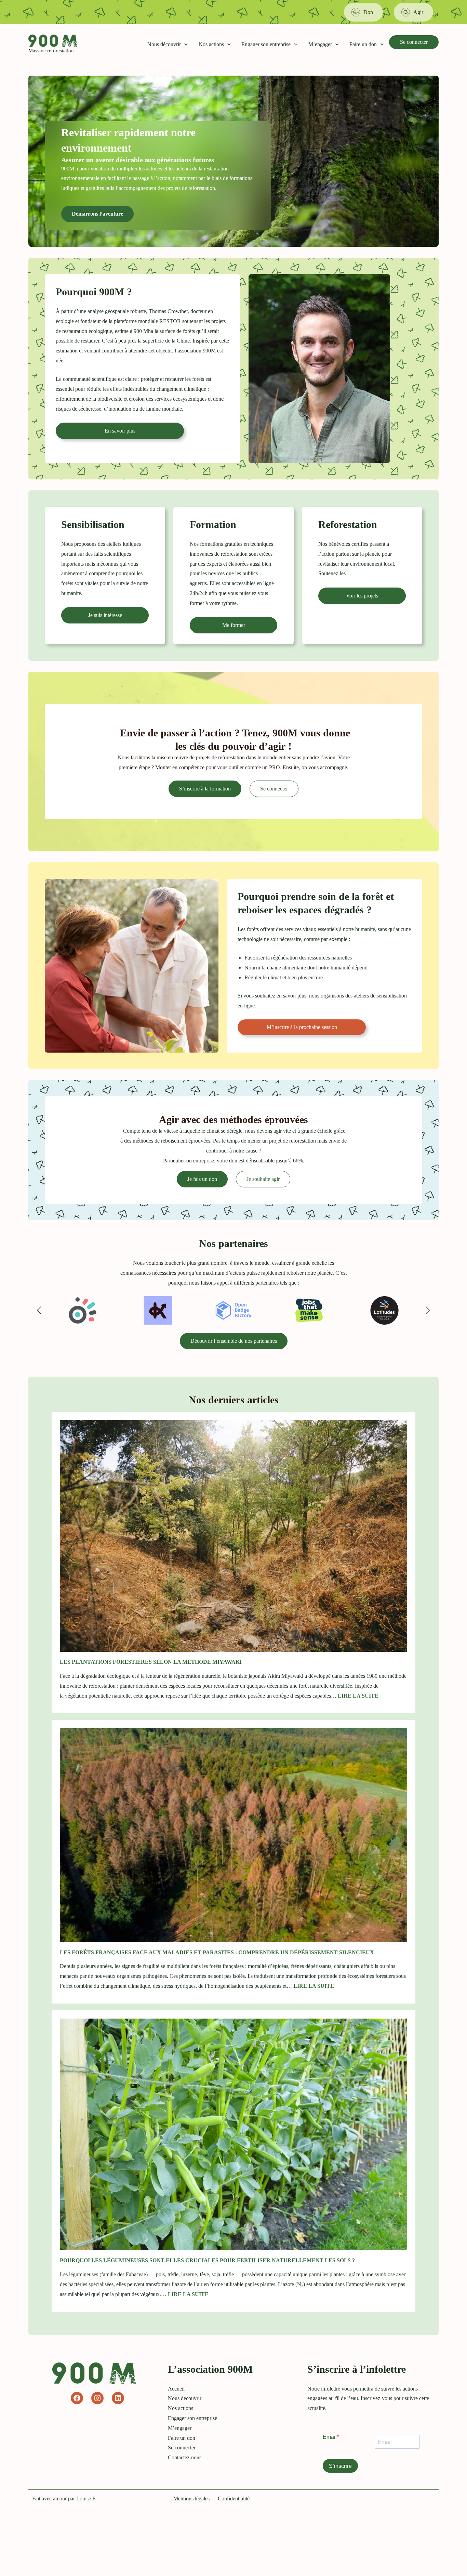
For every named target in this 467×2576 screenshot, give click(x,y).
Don (368, 12)
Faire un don (363, 44)
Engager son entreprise (266, 44)
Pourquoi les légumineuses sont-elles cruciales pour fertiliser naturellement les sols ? (207, 2260)
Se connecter (414, 42)
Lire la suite (358, 1696)
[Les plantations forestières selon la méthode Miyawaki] (233, 1536)
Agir (418, 12)
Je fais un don (202, 1179)
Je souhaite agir (263, 1179)
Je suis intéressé (105, 615)
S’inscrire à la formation (205, 789)
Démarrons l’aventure (97, 214)
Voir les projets (362, 596)
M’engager (320, 44)
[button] (184, 44)
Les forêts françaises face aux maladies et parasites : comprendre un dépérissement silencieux (218, 1952)
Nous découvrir (164, 44)
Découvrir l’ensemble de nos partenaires (234, 1341)
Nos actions (211, 44)
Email (330, 2437)
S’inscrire (340, 2466)
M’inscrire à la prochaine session (302, 1027)
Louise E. (87, 2498)
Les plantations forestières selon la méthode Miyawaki (151, 1662)
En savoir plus (120, 431)
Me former (234, 625)
